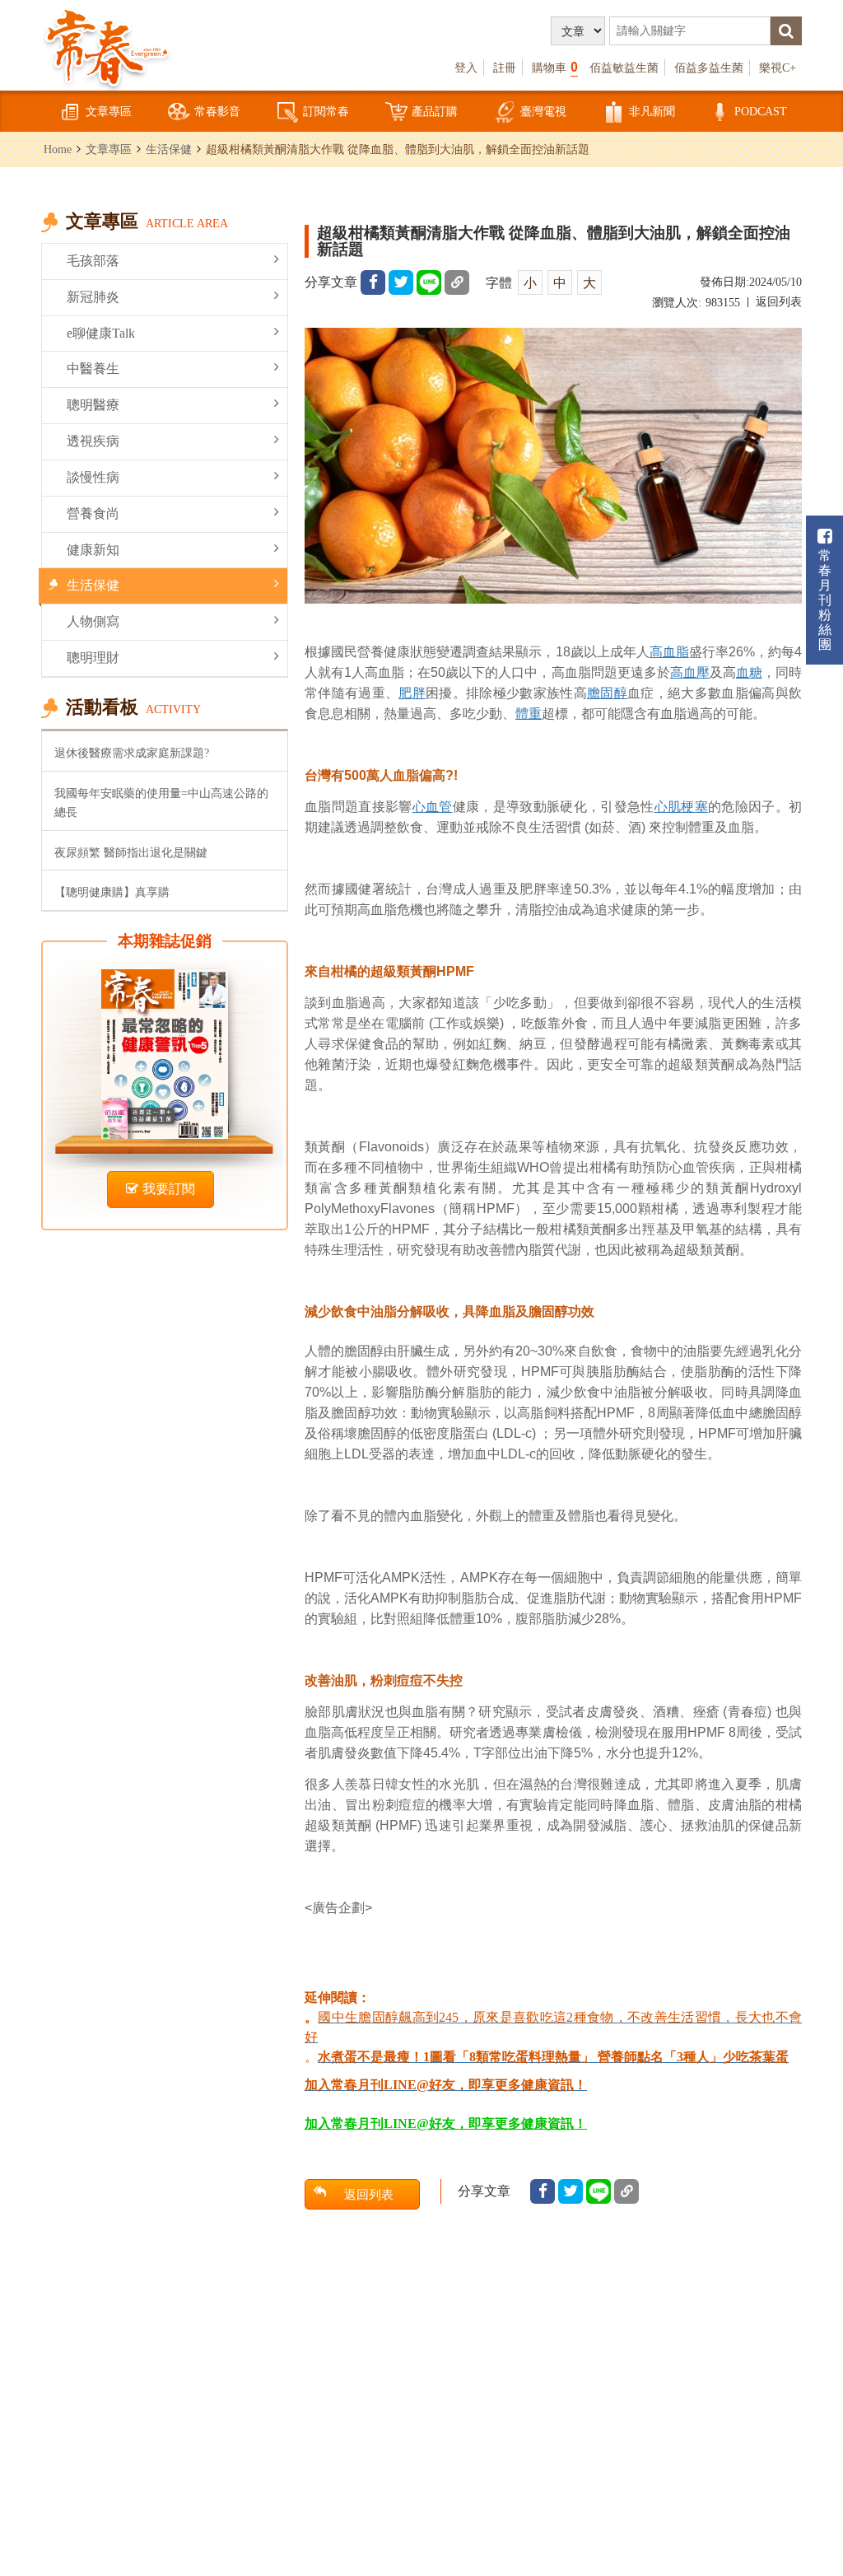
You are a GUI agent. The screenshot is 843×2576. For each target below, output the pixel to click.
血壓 (696, 672)
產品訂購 (435, 111)
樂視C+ (778, 68)
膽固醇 (607, 693)
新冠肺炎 (93, 297)
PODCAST (761, 111)
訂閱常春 (326, 111)
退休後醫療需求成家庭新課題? (132, 753)
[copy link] (457, 282)
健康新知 (93, 550)
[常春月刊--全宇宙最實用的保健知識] (107, 46)
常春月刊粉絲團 (825, 600)
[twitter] (401, 282)
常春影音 (217, 111)
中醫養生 (93, 369)
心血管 (433, 807)
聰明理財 (93, 658)
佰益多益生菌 (709, 68)
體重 (529, 714)
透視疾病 (93, 441)
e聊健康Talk (101, 333)
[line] (429, 282)
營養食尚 (93, 513)
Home (58, 149)
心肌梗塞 (681, 807)
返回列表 (779, 302)
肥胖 (412, 693)
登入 (466, 68)
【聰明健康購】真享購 (112, 892)
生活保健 (169, 149)
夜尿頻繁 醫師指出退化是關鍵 (131, 852)
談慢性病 (93, 477)
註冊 (505, 68)
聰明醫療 (93, 405)
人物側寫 (93, 621)
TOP (810, 2473)
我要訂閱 (169, 1189)
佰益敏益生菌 (624, 68)
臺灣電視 (543, 111)
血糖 (749, 672)
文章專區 (109, 111)
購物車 (555, 67)
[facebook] (373, 282)
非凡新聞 (652, 111)
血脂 (676, 652)
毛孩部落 (93, 261)
